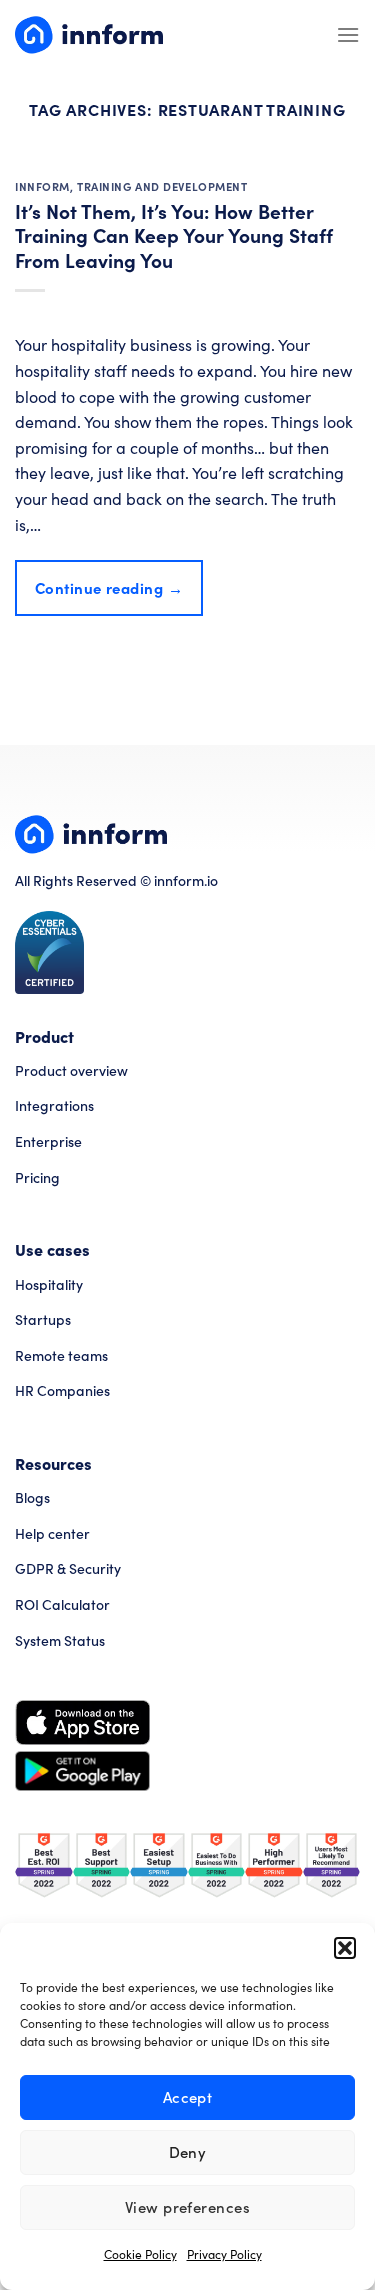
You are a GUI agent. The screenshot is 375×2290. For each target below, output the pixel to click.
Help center (52, 1533)
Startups (43, 1319)
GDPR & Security (68, 1568)
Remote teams (61, 1355)
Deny (188, 2152)
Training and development (162, 186)
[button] (345, 1948)
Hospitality (49, 1284)
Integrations (54, 1105)
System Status (60, 1640)
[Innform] (89, 35)
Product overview (71, 1070)
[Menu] (348, 34)
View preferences (187, 2207)
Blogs (32, 1497)
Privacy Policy (224, 2254)
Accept (188, 2097)
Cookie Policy (140, 2254)
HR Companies (62, 1390)
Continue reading (109, 587)
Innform (42, 186)
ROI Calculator (62, 1604)
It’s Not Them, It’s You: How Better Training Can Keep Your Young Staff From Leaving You (174, 235)
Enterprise (48, 1141)
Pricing (37, 1177)
